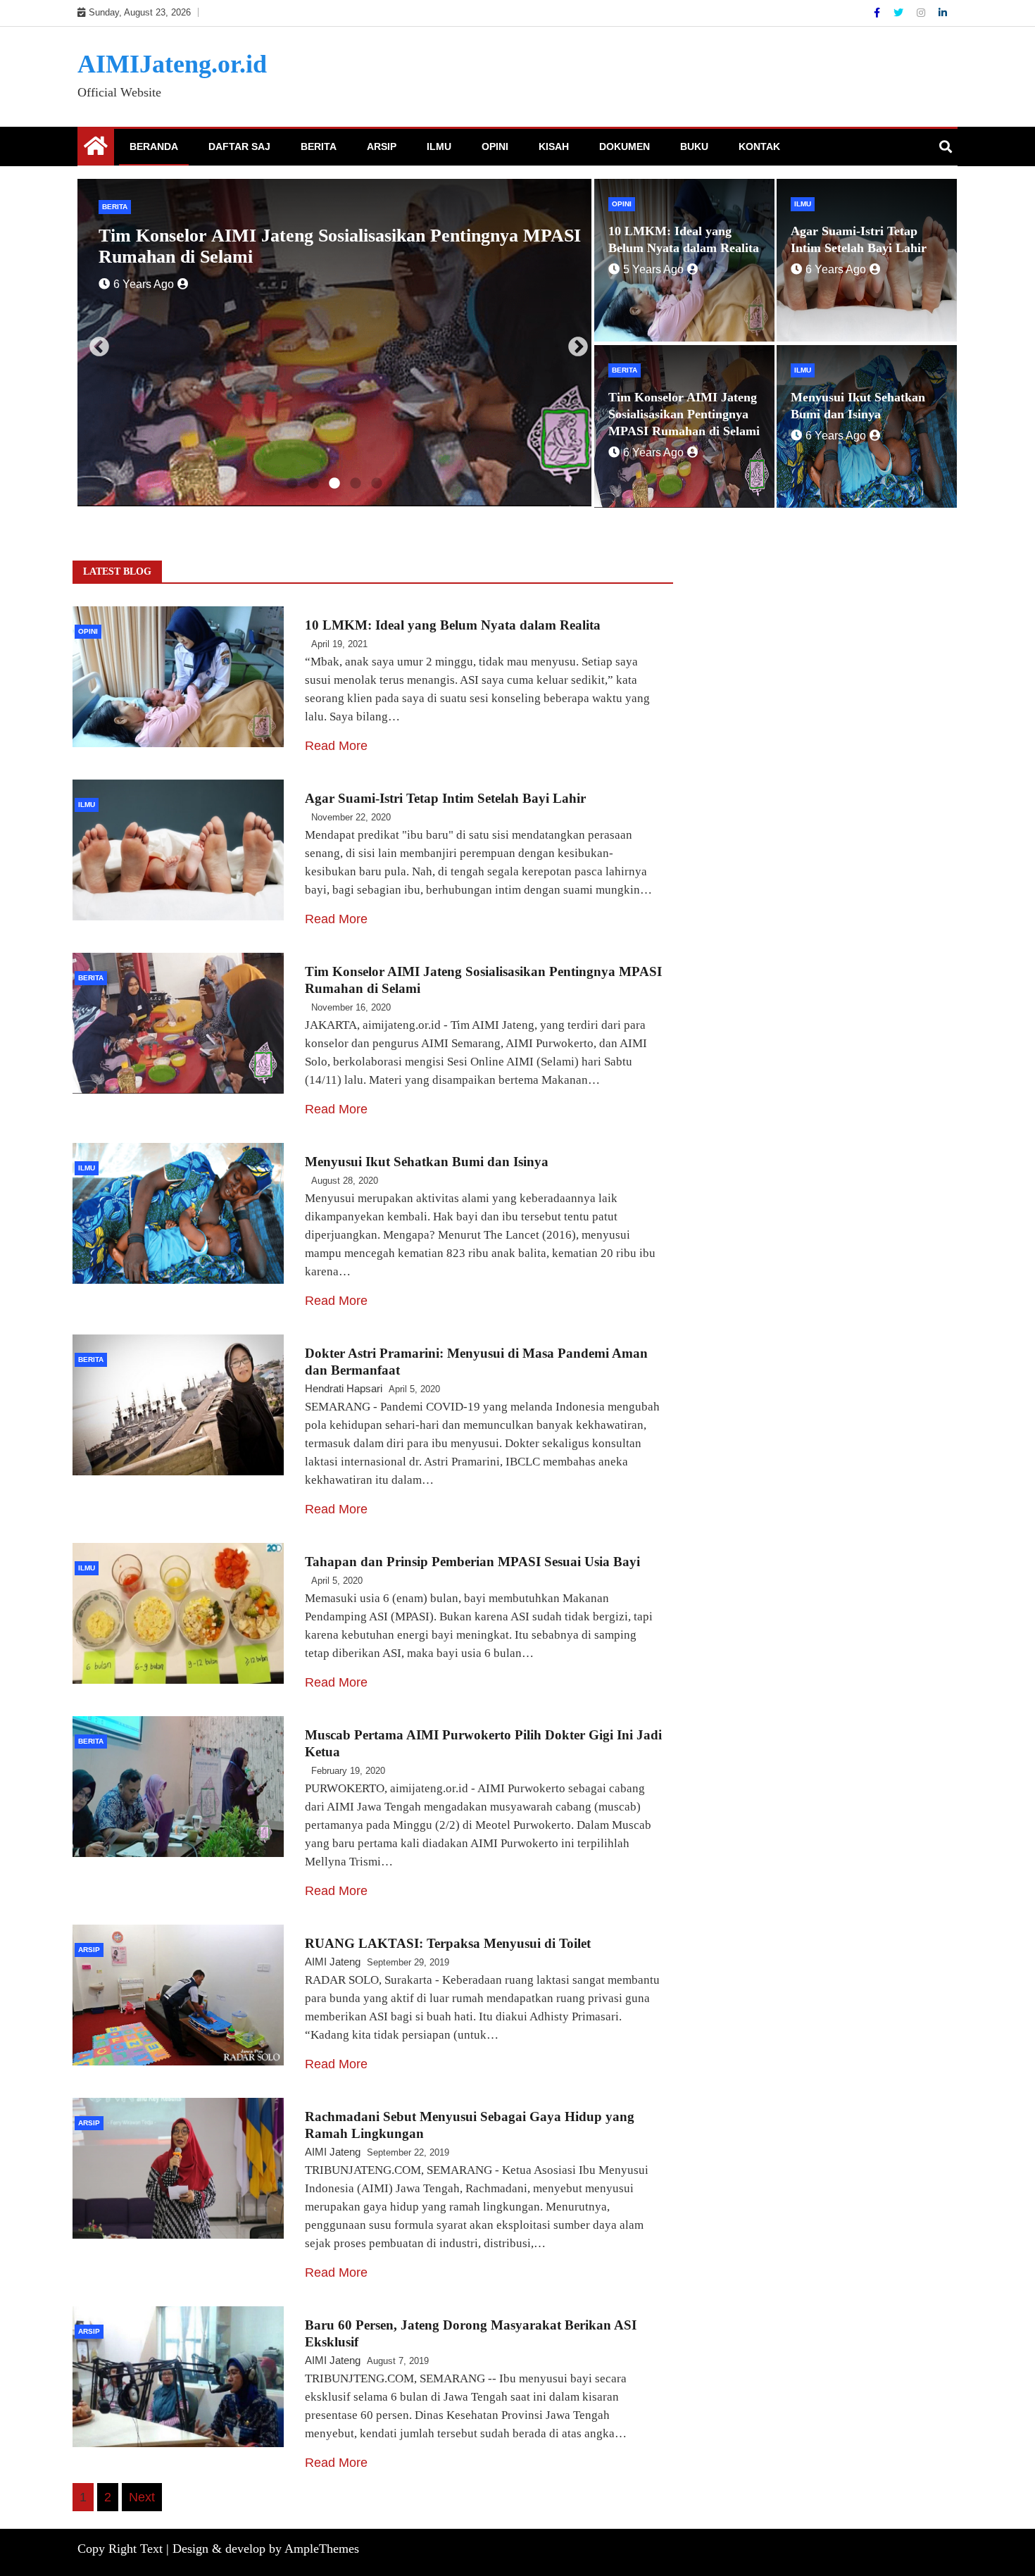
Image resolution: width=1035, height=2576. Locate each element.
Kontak (759, 146)
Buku (694, 146)
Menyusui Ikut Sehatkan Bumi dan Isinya (484, 236)
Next (574, 343)
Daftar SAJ (239, 146)
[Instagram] (922, 13)
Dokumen (625, 146)
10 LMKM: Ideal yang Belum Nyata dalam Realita (453, 625)
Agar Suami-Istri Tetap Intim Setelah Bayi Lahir (445, 798)
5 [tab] (377, 484)
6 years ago (366, 263)
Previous (95, 343)
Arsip (382, 146)
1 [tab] (292, 484)
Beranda (154, 146)
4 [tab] (356, 484)
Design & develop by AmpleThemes (266, 2549)
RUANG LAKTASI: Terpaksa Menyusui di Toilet (448, 1943)
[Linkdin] (943, 13)
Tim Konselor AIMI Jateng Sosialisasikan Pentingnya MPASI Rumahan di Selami (684, 414)
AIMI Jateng (333, 1962)
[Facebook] (878, 13)
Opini (495, 146)
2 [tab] (313, 484)
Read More (336, 746)
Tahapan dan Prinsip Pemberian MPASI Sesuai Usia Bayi (472, 1562)
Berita (319, 146)
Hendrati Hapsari (344, 1388)
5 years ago (653, 269)
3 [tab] (334, 484)
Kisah (554, 146)
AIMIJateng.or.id (172, 64)
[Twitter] (900, 13)
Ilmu (439, 146)
